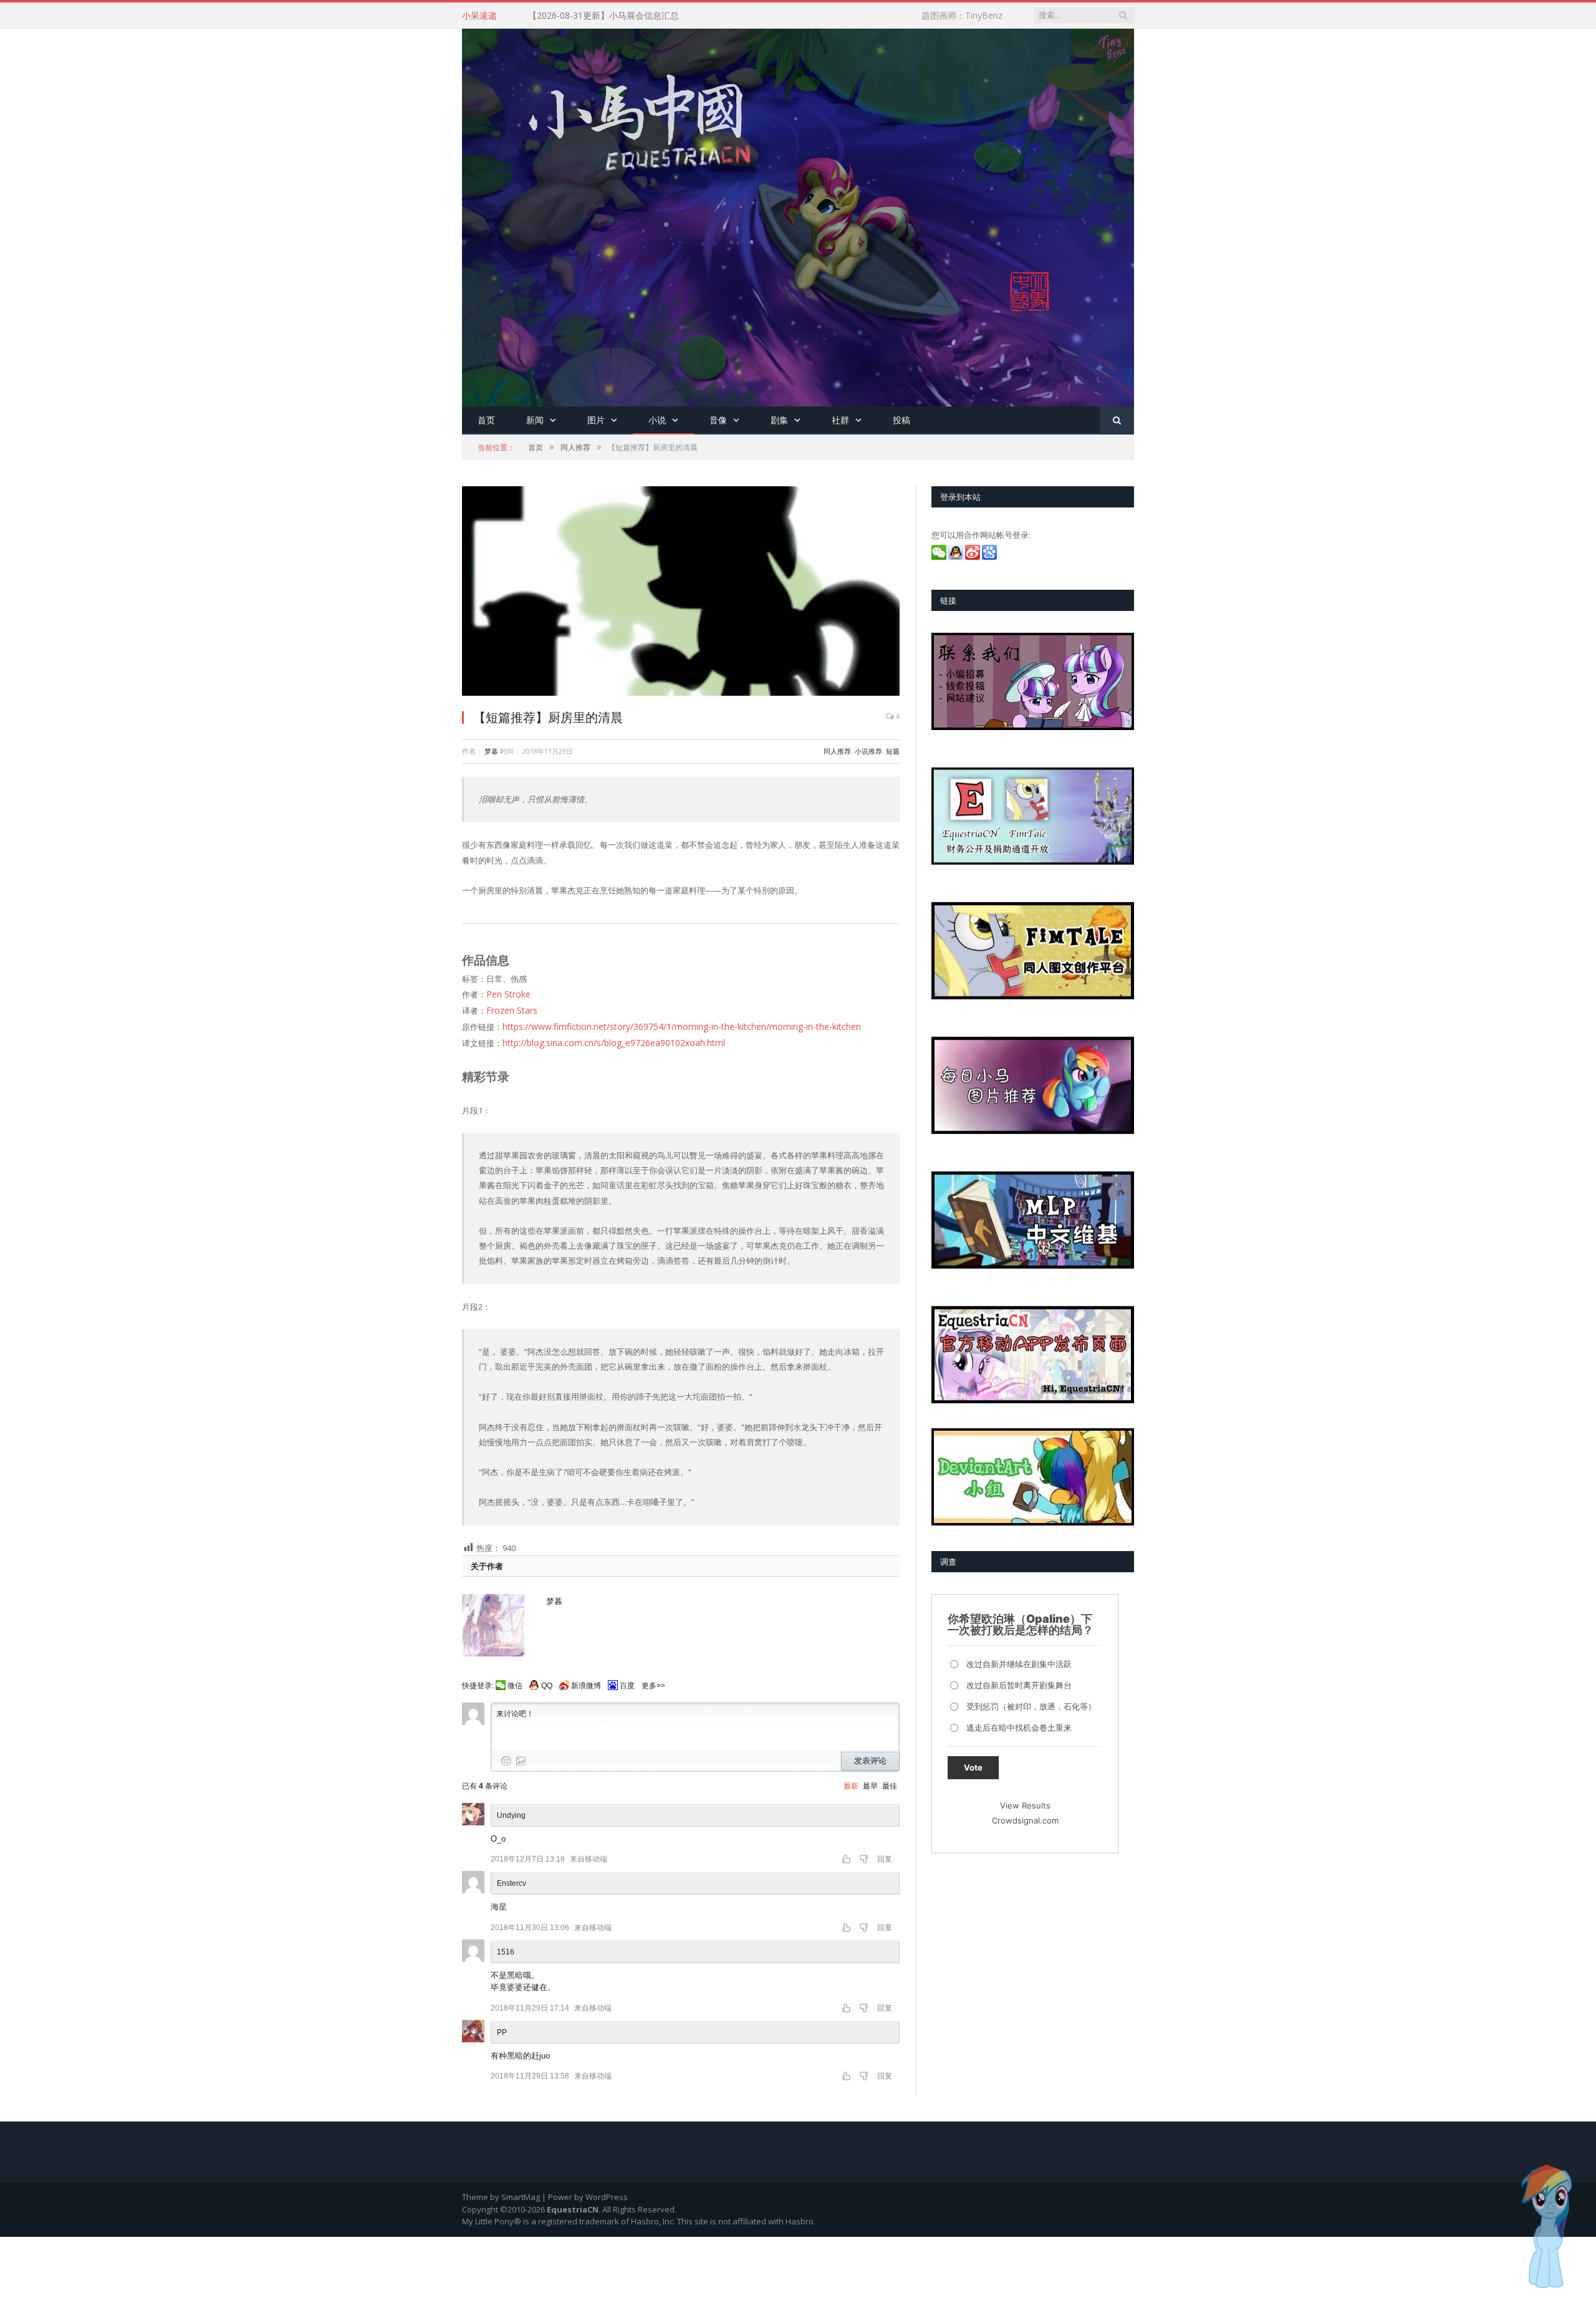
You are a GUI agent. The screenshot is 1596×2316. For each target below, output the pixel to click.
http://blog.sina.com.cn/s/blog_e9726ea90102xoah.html (606, 1039)
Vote (973, 1767)
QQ (547, 1681)
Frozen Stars (510, 1009)
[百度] (990, 557)
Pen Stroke (507, 994)
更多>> (653, 1681)
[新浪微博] (973, 557)
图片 (596, 420)
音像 (718, 420)
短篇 (893, 751)
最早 (870, 1782)
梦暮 (491, 751)
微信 (515, 1681)
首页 (486, 420)
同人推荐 (837, 751)
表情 (506, 1756)
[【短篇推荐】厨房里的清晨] (681, 593)
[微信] (940, 557)
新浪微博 (586, 1681)
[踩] (865, 1855)
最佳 (890, 1782)
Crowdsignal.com (1025, 1820)
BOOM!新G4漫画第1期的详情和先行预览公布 (617, 16)
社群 (840, 420)
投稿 (901, 420)
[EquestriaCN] (798, 215)
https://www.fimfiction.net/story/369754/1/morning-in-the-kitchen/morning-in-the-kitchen (669, 1024)
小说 (657, 420)
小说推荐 (868, 751)
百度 (627, 1681)
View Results (1025, 1805)
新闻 (535, 420)
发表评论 (870, 1756)
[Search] (1117, 420)
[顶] (848, 1855)
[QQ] (957, 557)
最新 (851, 1782)
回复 (885, 1855)
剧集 (779, 420)
